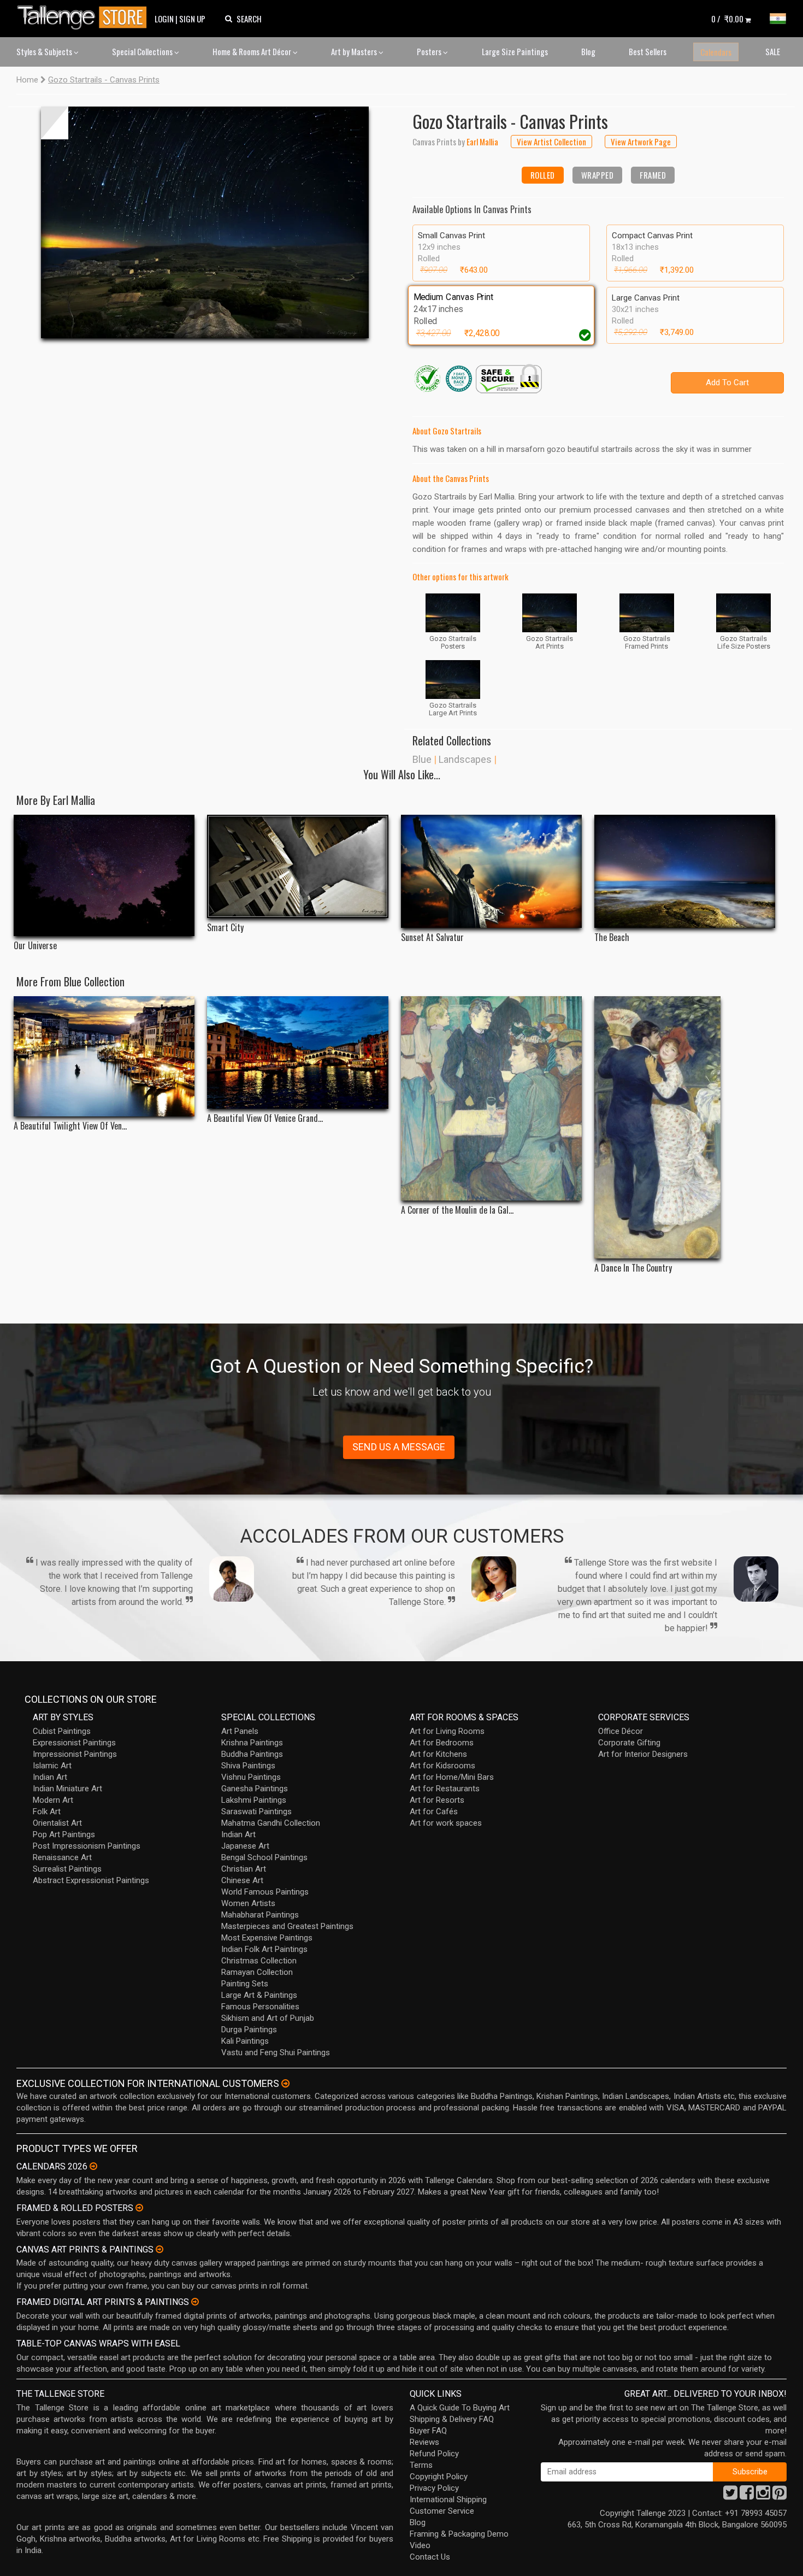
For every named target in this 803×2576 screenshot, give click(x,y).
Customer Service (442, 2511)
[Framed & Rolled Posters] (139, 2208)
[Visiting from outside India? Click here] (285, 2084)
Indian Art (50, 1777)
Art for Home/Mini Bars (452, 1777)
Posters (430, 51)
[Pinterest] (780, 2496)
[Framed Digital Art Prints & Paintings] (195, 2302)
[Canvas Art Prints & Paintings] (160, 2249)
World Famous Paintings (265, 1892)
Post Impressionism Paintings (87, 1846)
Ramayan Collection (257, 1972)
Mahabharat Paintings (260, 1915)
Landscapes (465, 759)
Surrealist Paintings (67, 1869)
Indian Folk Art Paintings (264, 1949)
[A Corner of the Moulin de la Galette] (491, 1098)
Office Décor (621, 1731)
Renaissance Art (62, 1857)
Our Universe (35, 946)
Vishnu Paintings (251, 1777)
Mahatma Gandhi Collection (271, 1823)
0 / (727, 19)
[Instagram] (763, 2496)
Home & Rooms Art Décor (253, 51)
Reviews (424, 2442)
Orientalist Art (57, 1823)
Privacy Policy (434, 2488)
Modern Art (53, 1800)
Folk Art (47, 1812)
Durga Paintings (249, 2030)
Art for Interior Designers (643, 1754)
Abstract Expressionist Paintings (91, 1880)
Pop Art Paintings (64, 1834)
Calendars (716, 52)
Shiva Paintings (248, 1766)
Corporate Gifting (629, 1743)
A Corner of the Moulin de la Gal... (457, 1210)
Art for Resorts (437, 1800)
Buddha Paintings (252, 1754)
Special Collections (143, 51)
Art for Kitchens (438, 1754)
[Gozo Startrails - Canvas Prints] (205, 222)
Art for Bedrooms (442, 1743)
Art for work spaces (446, 1823)
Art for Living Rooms (447, 1731)
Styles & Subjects (45, 51)
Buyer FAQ (428, 2431)
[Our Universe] (104, 875)
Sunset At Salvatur (432, 937)
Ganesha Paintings (255, 1789)
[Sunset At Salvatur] (491, 871)
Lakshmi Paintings (254, 1800)
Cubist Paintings (62, 1731)
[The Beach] (685, 871)
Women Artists (248, 1903)
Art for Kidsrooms (442, 1766)
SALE (773, 51)
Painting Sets (245, 1984)
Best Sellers (648, 51)
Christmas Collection (259, 1961)
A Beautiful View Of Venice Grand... (265, 1118)
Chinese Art (242, 1880)
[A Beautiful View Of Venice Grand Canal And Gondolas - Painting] (297, 1053)
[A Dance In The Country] (685, 1127)
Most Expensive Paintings (267, 1938)
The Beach (612, 937)
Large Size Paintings (515, 51)
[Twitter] (730, 2496)
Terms (421, 2465)
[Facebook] (747, 2496)
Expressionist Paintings (74, 1743)
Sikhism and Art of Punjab (268, 2018)
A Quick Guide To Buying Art (460, 2408)
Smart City (225, 928)
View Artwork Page (641, 142)
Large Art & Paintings (259, 1995)
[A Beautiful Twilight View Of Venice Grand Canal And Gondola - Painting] (104, 1057)
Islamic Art (52, 1766)
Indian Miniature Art (67, 1789)
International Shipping (448, 2499)
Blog (588, 51)
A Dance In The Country (633, 1268)
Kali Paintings (245, 2041)
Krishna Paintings (252, 1743)
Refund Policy (434, 2454)
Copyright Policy (439, 2477)
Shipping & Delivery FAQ (452, 2419)
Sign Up (192, 19)
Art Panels (240, 1731)
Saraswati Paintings (256, 1812)
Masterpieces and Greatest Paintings (287, 1926)
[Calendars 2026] (93, 2166)
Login (164, 19)
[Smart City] (297, 866)
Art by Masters (355, 51)
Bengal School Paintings (264, 1857)
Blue (422, 759)
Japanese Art (245, 1846)
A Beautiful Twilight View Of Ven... (70, 1126)
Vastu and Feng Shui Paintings (276, 2052)
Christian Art (244, 1869)
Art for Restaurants (445, 1789)
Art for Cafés (434, 1812)
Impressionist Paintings (75, 1754)
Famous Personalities (260, 2007)
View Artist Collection (551, 142)
